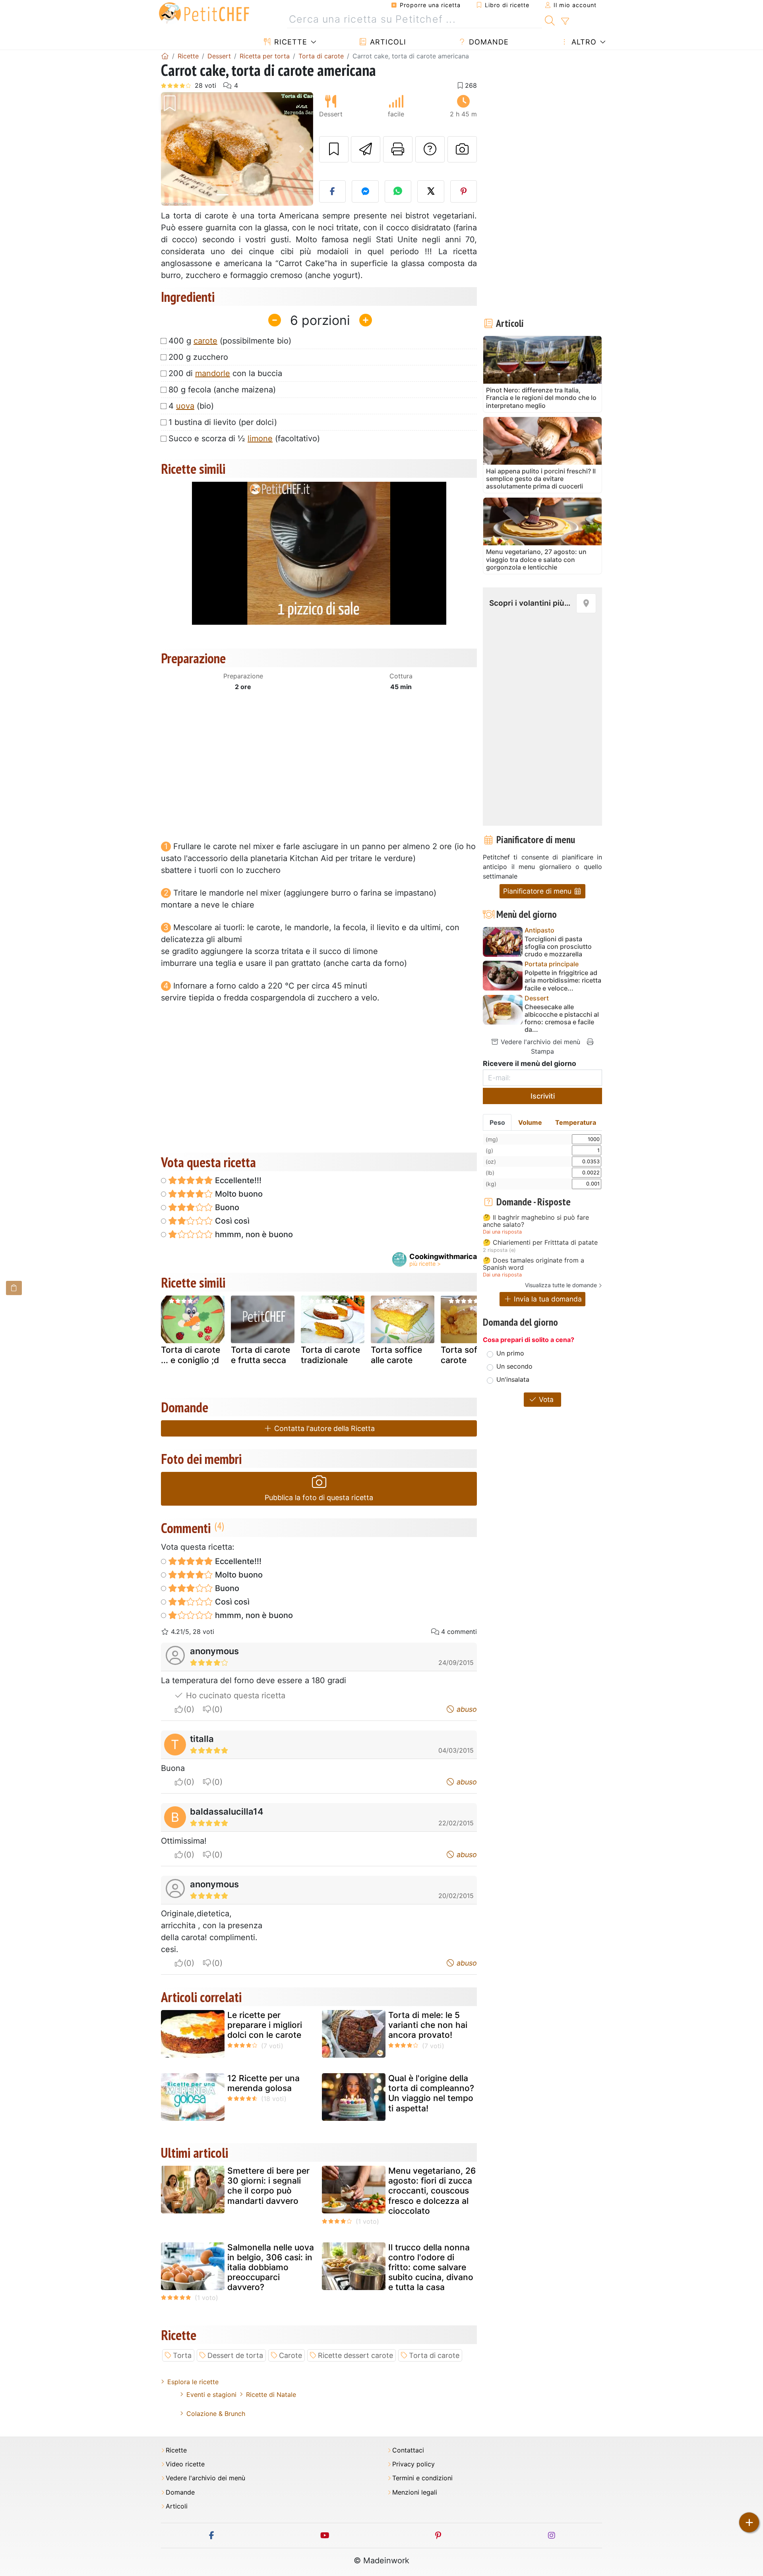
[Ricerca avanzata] (565, 21)
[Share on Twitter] (431, 191)
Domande (488, 42)
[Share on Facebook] (333, 191)
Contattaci (408, 2450)
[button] (172, 149)
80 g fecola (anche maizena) (222, 390)
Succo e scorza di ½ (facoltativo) (244, 438)
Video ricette (185, 2464)
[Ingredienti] (14, 1288)
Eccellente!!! (237, 1180)
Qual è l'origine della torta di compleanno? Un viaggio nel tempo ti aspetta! (431, 2093)
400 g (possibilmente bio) (230, 341)
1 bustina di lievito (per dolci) (223, 422)
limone (260, 438)
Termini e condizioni (422, 2478)
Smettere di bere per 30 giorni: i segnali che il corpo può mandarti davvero (268, 2186)
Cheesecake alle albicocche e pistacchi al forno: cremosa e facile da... (562, 1019)
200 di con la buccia (225, 373)
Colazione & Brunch (216, 2414)
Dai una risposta (502, 1232)
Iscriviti (543, 1096)
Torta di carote (434, 2355)
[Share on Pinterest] (464, 191)
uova (185, 406)
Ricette (290, 42)
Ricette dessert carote (355, 2355)
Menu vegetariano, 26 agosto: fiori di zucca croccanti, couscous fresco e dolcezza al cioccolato (432, 2191)
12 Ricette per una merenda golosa (263, 2083)
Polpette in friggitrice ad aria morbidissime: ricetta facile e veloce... (563, 980)
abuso (466, 1709)
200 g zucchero (198, 357)
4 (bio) (191, 406)
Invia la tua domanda (547, 1299)
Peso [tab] (497, 1122)
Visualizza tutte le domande (561, 1285)
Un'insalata (513, 1379)
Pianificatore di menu (538, 891)
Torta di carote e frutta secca (260, 1355)
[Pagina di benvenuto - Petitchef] (165, 56)
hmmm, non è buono (253, 1234)
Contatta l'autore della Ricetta (323, 1428)
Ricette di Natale (271, 2394)
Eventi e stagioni (211, 2394)
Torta (182, 2355)
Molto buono (238, 1194)
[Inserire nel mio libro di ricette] (334, 149)
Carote (290, 2355)
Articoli (387, 42)
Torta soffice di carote (471, 1355)
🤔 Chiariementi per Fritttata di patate (540, 1243)
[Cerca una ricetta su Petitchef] (550, 19)
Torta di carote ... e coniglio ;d (191, 1355)
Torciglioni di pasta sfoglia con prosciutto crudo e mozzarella (558, 947)
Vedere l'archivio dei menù (539, 1042)
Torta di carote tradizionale (330, 1355)
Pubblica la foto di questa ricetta (319, 1498)
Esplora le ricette (193, 2382)
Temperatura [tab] (576, 1122)
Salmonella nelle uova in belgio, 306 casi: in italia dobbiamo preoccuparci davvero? (271, 2267)
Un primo (510, 1353)
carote (205, 341)
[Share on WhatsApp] (398, 191)
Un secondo (514, 1366)
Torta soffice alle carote (396, 1355)
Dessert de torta (235, 2355)
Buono (226, 1207)
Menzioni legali (415, 2492)
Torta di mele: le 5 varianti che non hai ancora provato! (428, 2025)
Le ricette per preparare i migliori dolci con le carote (265, 2025)
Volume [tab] (530, 1122)
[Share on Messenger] (365, 191)
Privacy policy (413, 2464)
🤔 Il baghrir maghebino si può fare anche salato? (536, 1221)
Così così (231, 1221)
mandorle (213, 373)
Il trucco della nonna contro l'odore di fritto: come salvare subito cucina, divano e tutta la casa (431, 2267)
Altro (583, 42)
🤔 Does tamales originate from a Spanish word (534, 1264)
